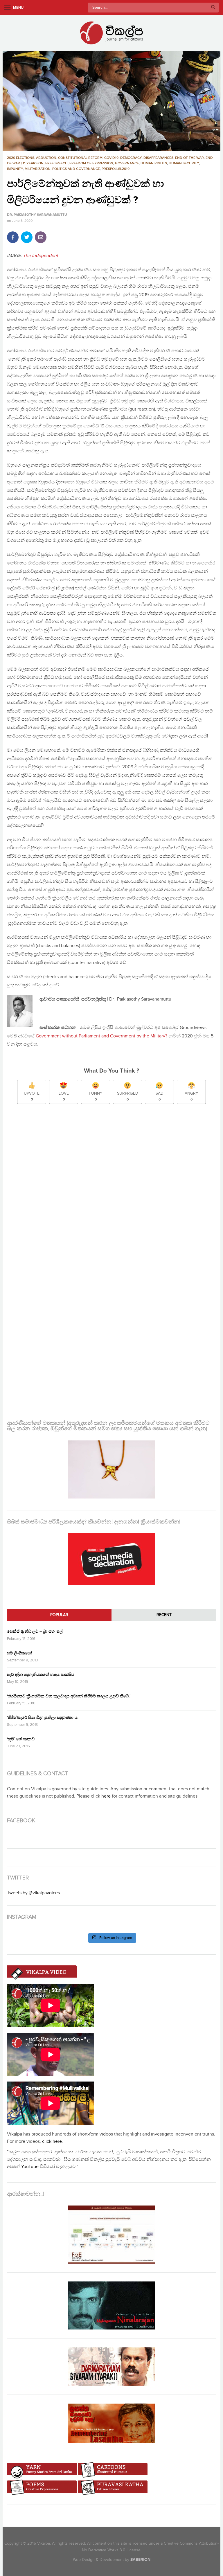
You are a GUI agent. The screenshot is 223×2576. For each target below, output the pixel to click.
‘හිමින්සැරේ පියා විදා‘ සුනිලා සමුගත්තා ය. (43, 1718)
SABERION (140, 2560)
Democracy (131, 158)
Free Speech (56, 163)
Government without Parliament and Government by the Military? (102, 1036)
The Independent (41, 256)
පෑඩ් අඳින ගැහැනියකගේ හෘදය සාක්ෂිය (41, 1675)
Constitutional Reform (80, 158)
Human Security (184, 163)
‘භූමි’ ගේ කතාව (21, 1739)
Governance (127, 163)
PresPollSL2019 (116, 169)
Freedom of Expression (91, 163)
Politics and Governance (76, 169)
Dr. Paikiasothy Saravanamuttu (37, 215)
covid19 (111, 158)
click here (52, 2141)
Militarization (38, 169)
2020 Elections (21, 158)
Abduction (46, 158)
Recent (164, 1615)
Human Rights (154, 163)
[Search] (213, 8)
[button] (111, 101)
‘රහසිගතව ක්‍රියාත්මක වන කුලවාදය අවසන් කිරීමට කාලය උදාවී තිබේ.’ (69, 1696)
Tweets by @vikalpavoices (33, 1893)
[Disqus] (111, 1186)
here (106, 1796)
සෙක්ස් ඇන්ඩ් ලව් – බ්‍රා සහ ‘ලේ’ (35, 1631)
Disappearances (158, 158)
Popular (59, 1615)
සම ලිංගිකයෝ (20, 1653)
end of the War (189, 158)
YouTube (30, 2167)
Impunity (15, 169)
